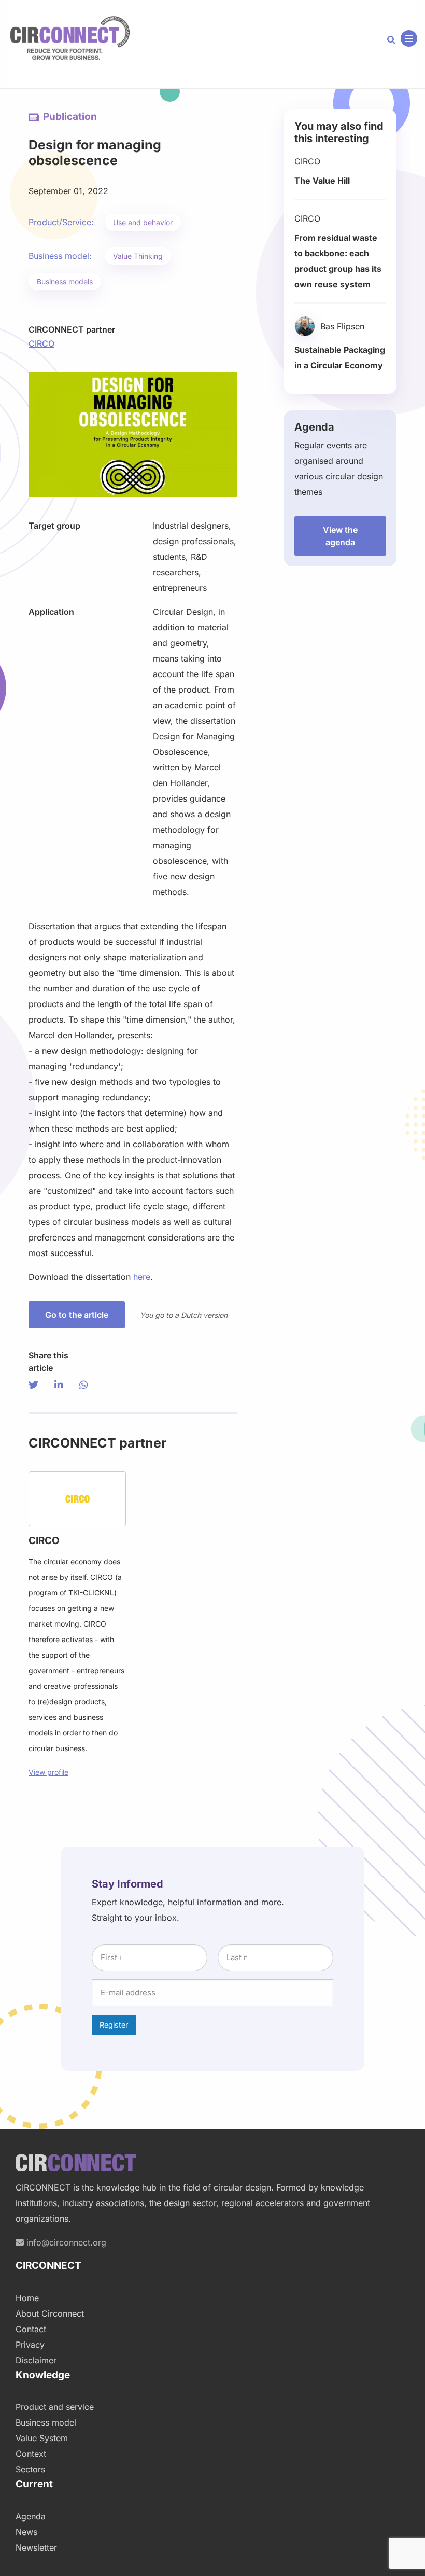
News (26, 2532)
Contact (31, 2329)
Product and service (55, 2407)
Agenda (31, 2516)
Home (27, 2298)
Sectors (30, 2469)
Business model (46, 2422)
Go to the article (77, 1315)
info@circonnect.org (65, 2242)
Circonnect (70, 38)
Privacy (30, 2345)
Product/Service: (61, 222)
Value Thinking (138, 256)
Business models (65, 281)
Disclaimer (36, 2360)
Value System (42, 2438)
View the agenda (340, 536)
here (142, 1277)
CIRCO (41, 343)
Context (31, 2454)
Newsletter (36, 2547)
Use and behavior (143, 222)
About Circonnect (50, 2313)
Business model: (60, 256)
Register (114, 2025)
